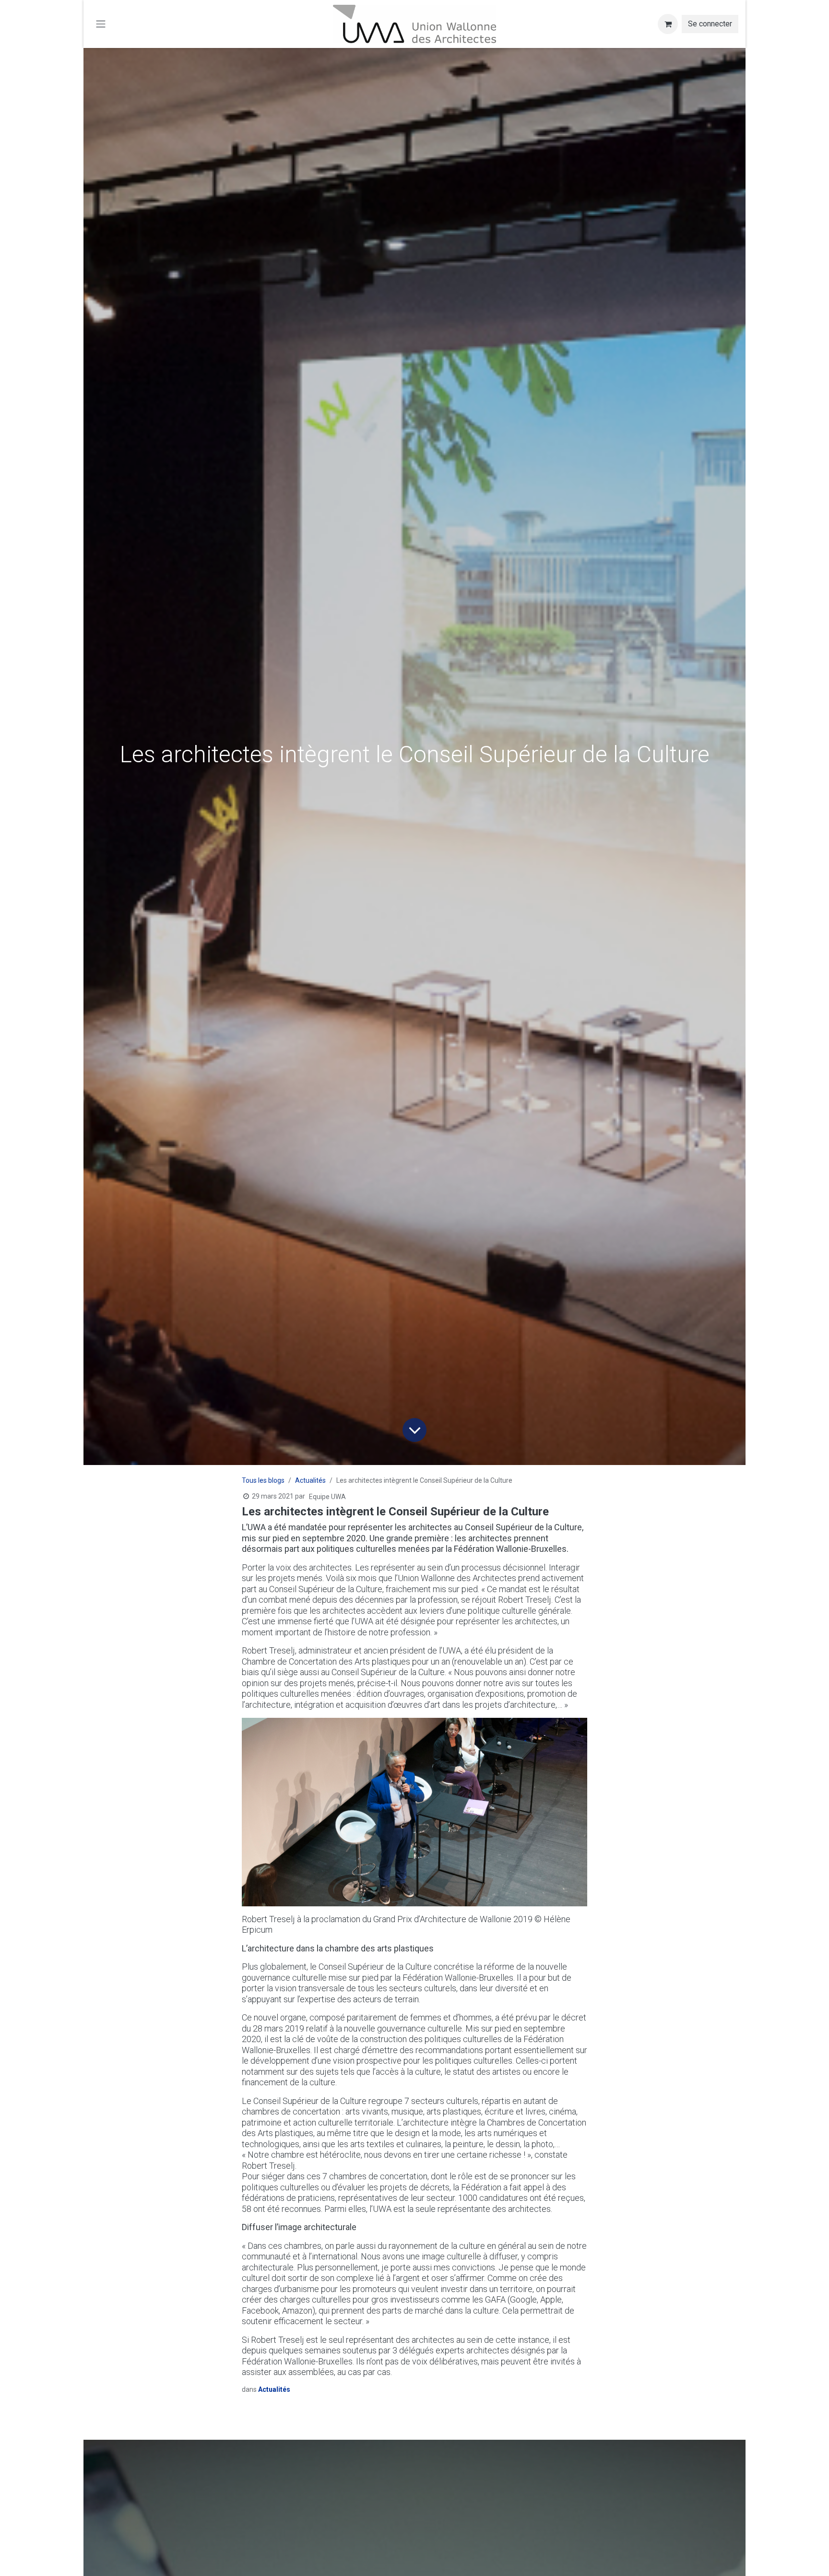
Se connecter (710, 24)
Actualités (310, 1480)
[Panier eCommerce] (668, 24)
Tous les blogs (263, 1480)
